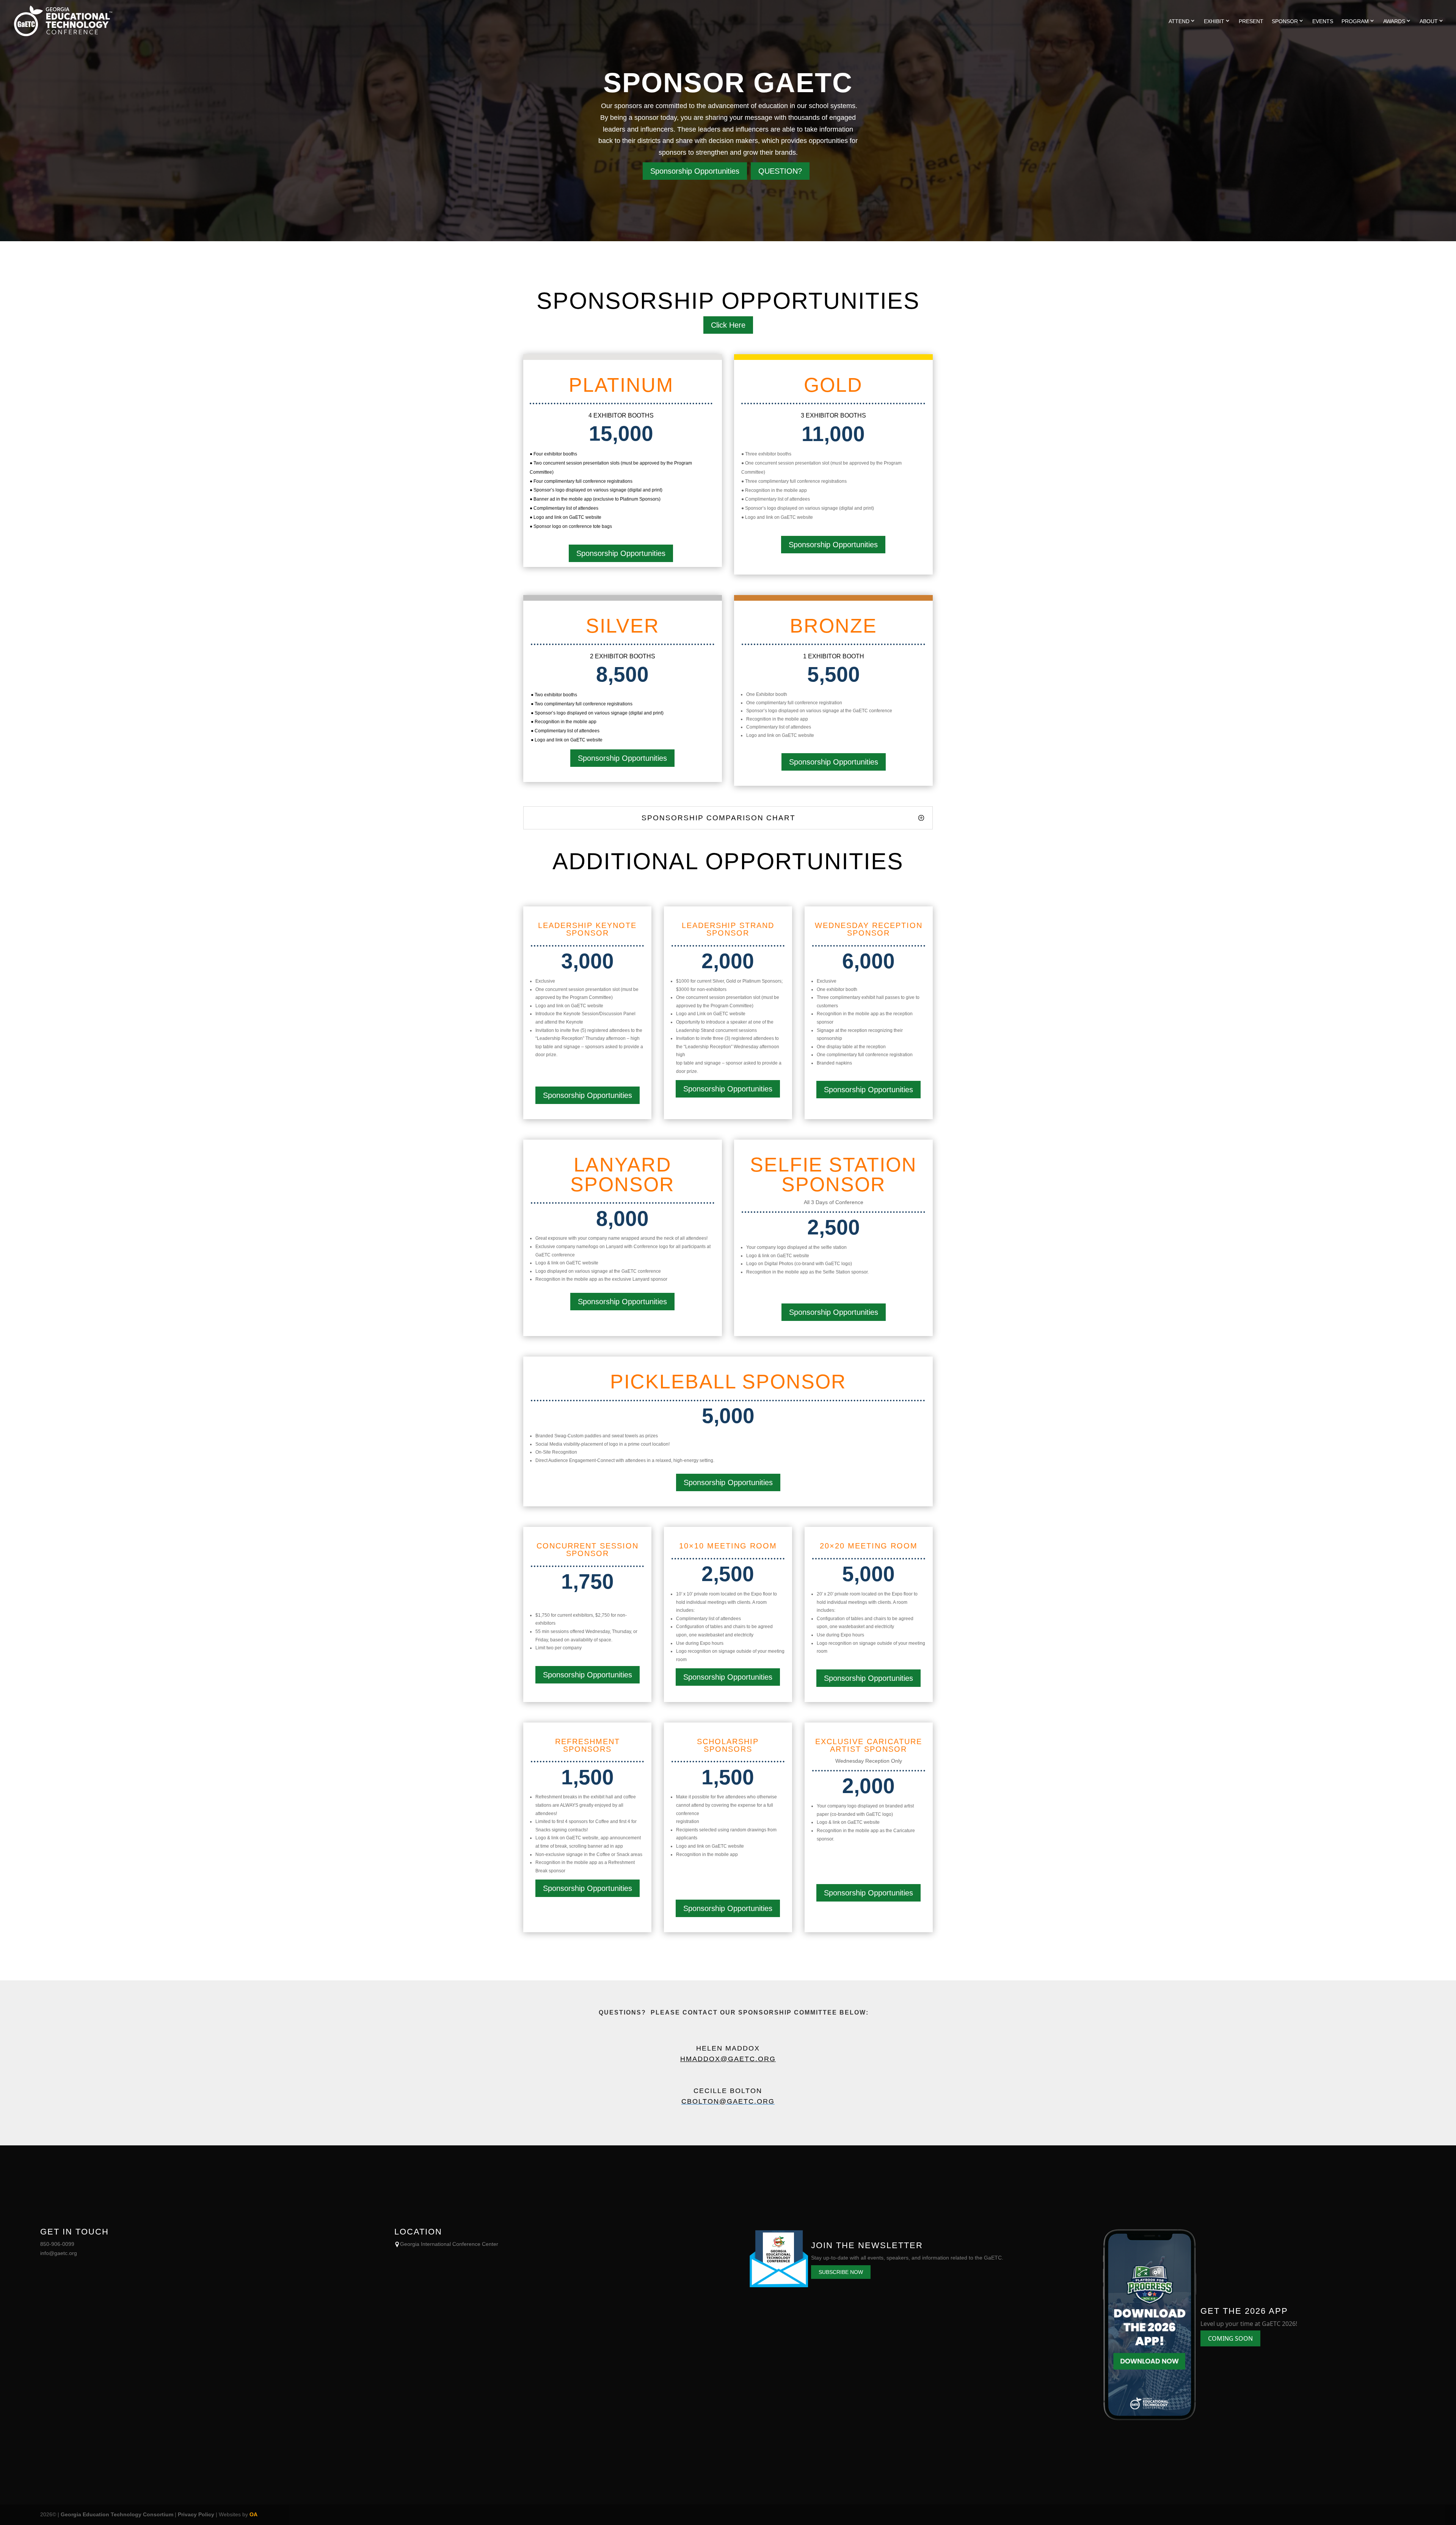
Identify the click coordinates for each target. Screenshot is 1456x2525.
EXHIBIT (1214, 21)
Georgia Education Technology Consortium (117, 2514)
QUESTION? (780, 171)
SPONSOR (1285, 21)
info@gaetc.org (59, 2253)
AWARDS (1394, 21)
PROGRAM (1355, 21)
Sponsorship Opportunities (695, 171)
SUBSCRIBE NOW (841, 2272)
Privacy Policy (196, 2514)
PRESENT (1251, 21)
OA (253, 2514)
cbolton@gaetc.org (728, 2101)
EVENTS (1323, 21)
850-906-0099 (57, 2244)
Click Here (728, 325)
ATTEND (1179, 21)
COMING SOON (1230, 2338)
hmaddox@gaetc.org (728, 2059)
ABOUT (1429, 21)
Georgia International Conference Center (449, 2244)
